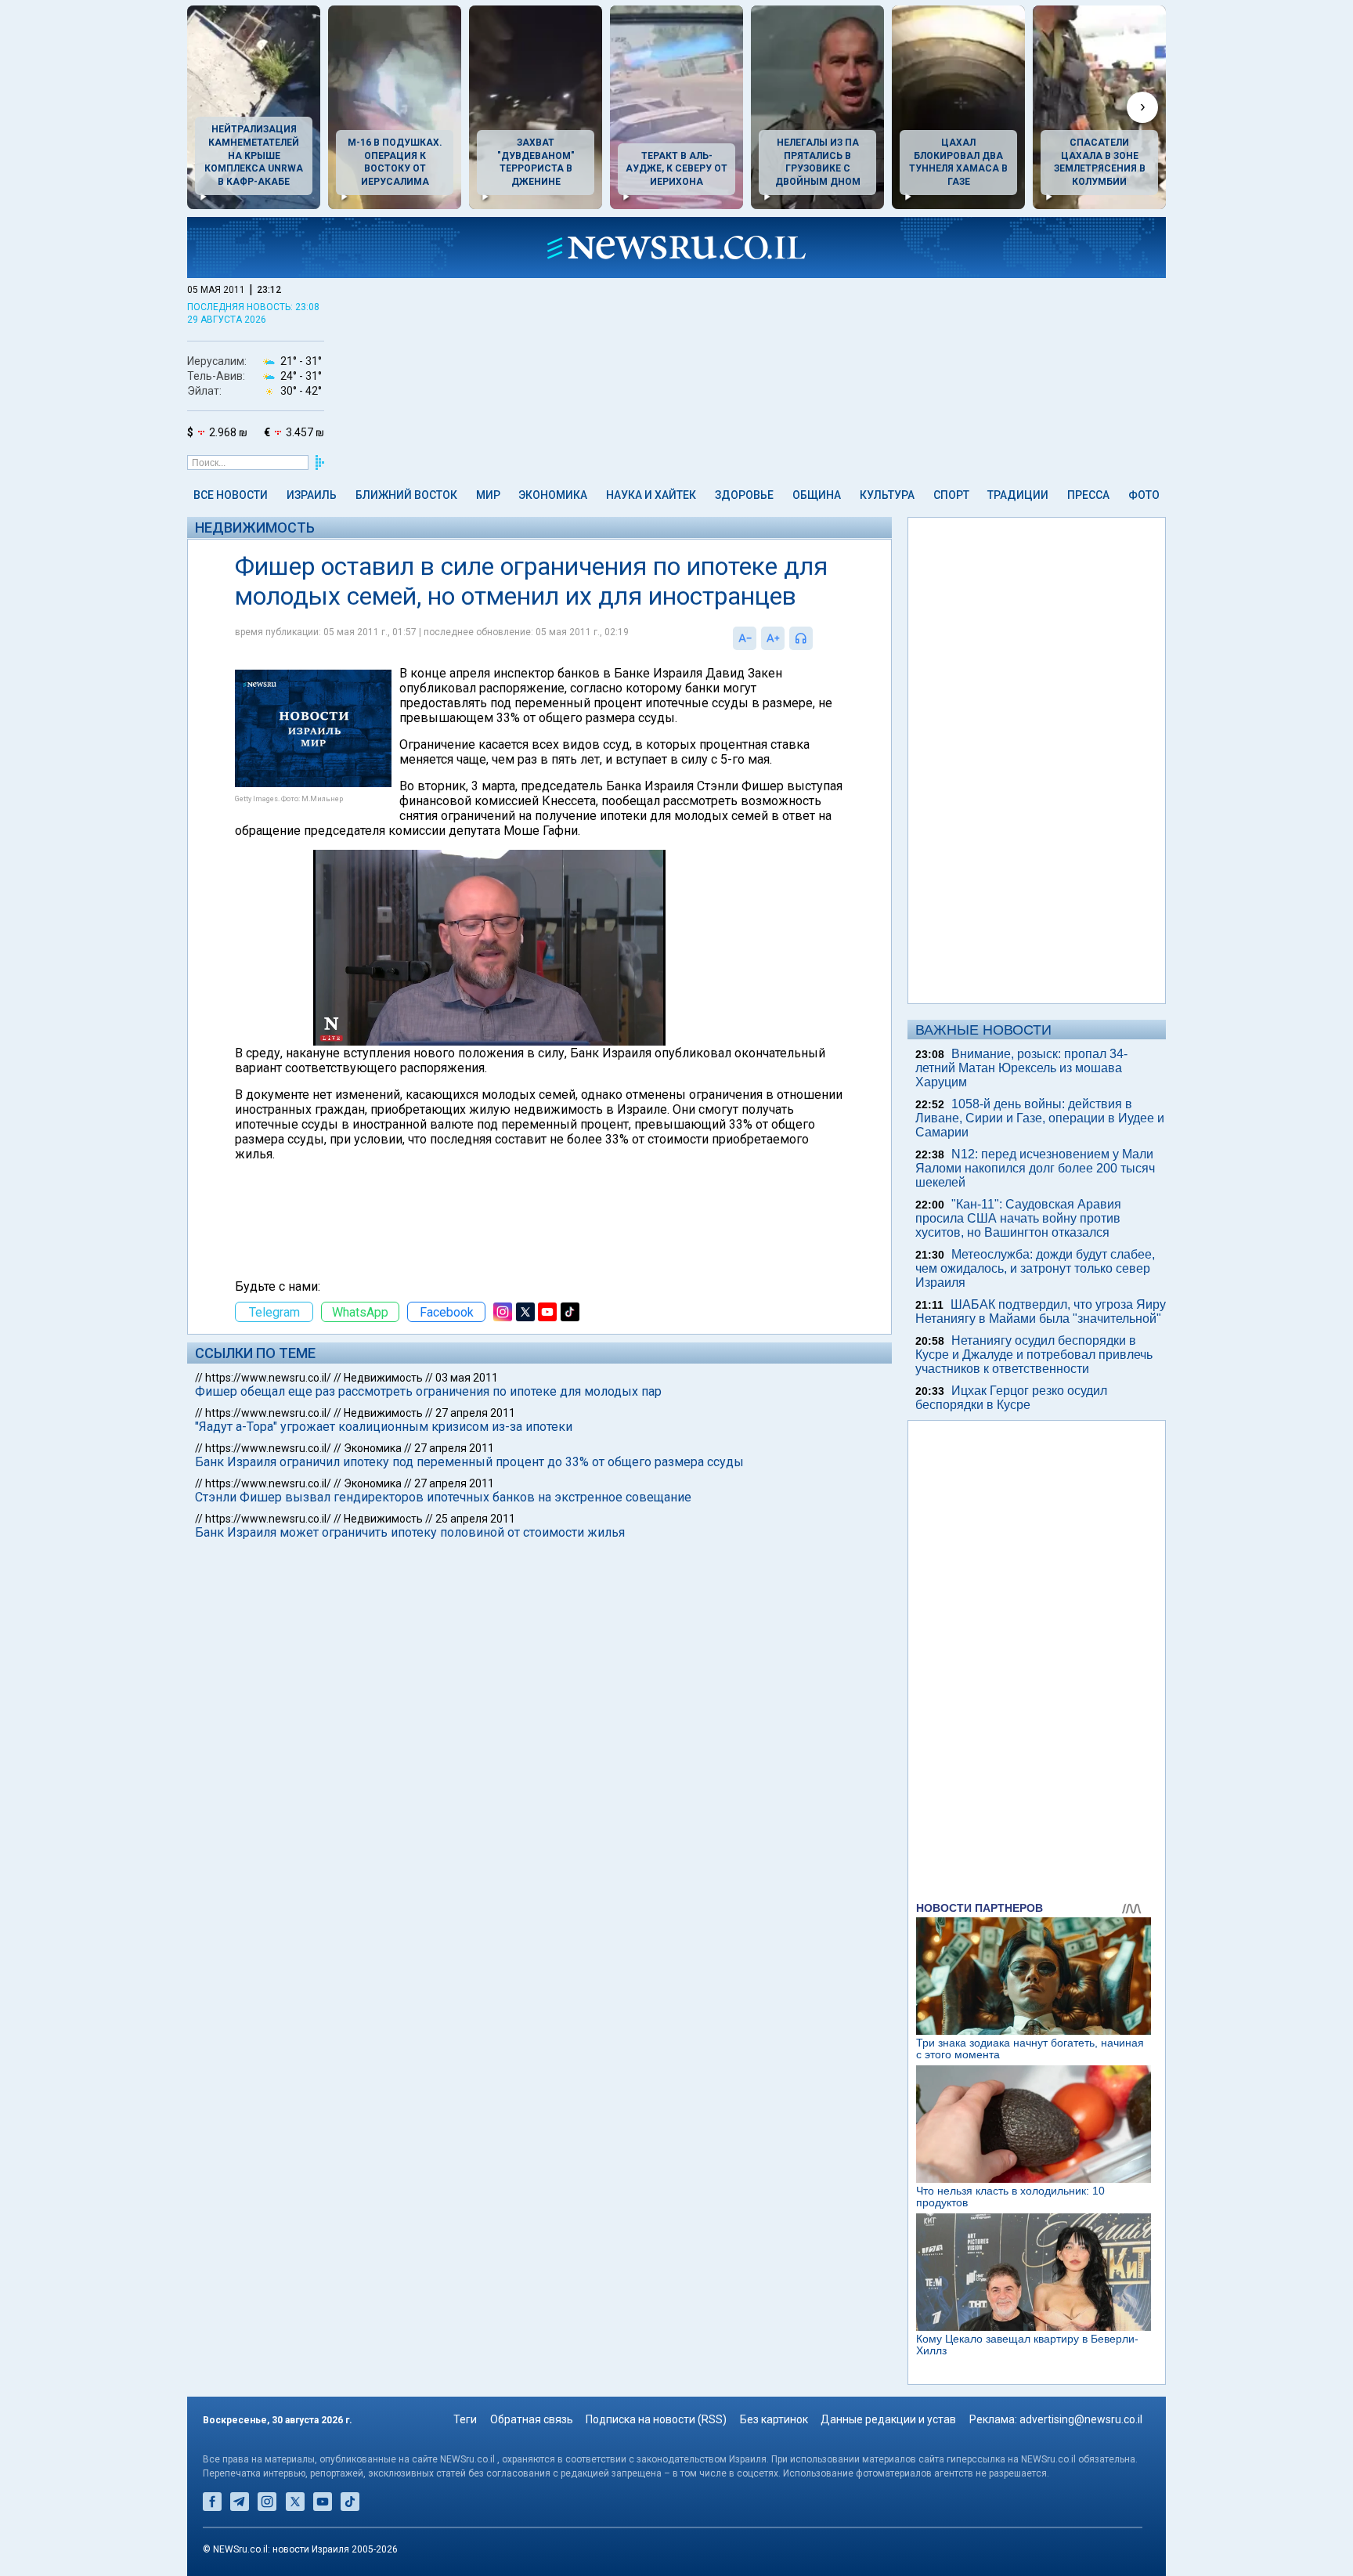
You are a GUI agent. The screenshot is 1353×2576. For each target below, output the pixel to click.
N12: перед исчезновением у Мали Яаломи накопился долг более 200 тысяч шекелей (1035, 1168)
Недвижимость (255, 527)
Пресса (1088, 495)
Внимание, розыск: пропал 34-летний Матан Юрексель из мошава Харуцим (1021, 1068)
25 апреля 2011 (475, 1519)
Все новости (231, 495)
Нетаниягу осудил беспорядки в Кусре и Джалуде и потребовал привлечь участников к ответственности (1034, 1355)
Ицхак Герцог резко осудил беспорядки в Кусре (1011, 1398)
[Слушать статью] (817, 638)
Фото (1144, 495)
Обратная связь (532, 2419)
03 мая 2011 (467, 1378)
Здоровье (744, 495)
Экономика (553, 495)
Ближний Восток (406, 495)
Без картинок (774, 2419)
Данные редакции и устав (888, 2419)
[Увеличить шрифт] (773, 638)
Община (817, 495)
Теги (465, 2419)
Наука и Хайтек (651, 495)
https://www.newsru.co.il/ (268, 1378)
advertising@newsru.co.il (1081, 2419)
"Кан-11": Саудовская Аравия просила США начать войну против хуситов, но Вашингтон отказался (1018, 1218)
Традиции (1018, 495)
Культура (887, 495)
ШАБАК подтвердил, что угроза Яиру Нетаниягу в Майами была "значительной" (1041, 1311)
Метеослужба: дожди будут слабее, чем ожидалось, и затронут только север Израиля (1035, 1268)
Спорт (951, 495)
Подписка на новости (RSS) (656, 2419)
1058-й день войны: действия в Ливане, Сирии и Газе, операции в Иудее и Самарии (1040, 1118)
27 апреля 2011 (475, 1413)
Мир (488, 495)
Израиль (312, 495)
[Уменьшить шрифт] (745, 638)
